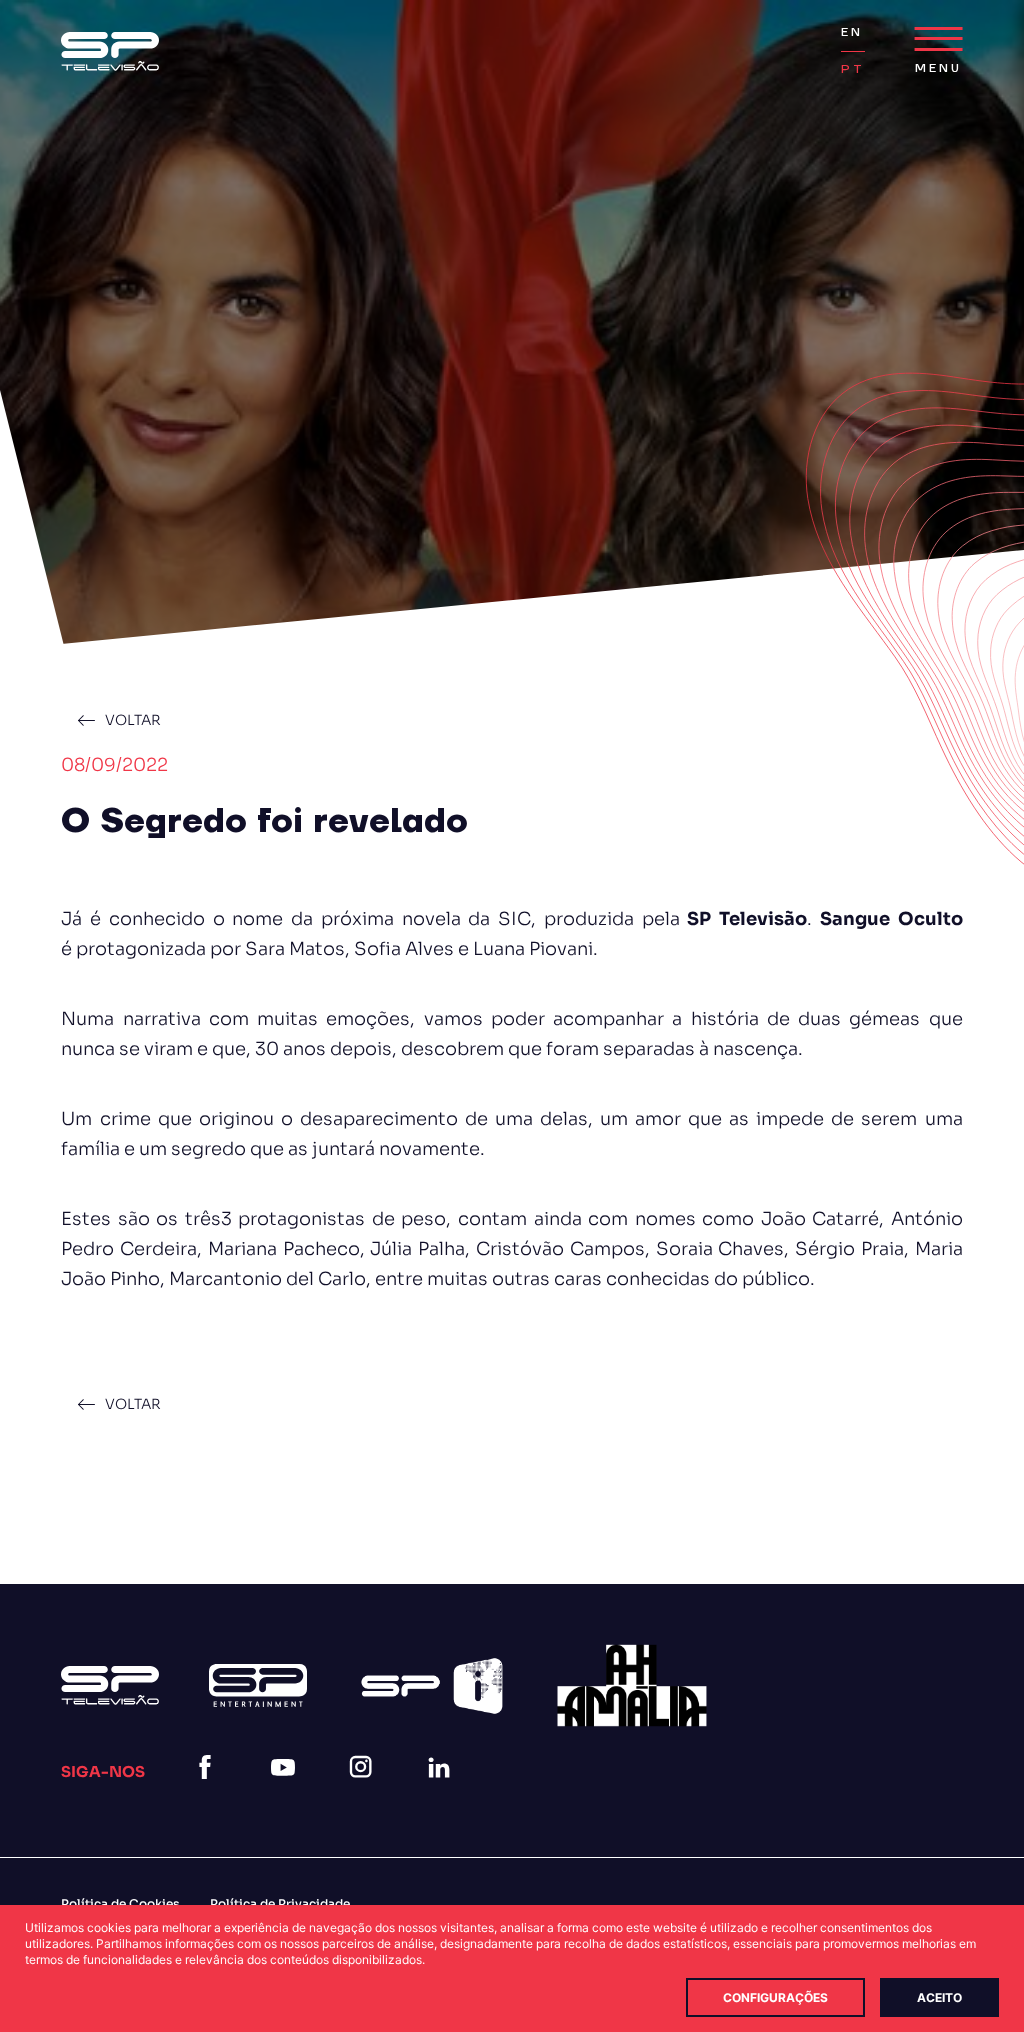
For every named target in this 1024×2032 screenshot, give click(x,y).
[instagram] (365, 1791)
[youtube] (287, 1791)
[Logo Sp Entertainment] (258, 1685)
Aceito (939, 1997)
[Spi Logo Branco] (432, 1686)
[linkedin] (443, 1791)
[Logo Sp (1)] (110, 51)
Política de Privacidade (280, 1903)
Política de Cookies (120, 1903)
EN (852, 32)
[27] (632, 1685)
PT (853, 69)
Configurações (775, 1997)
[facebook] (209, 1791)
